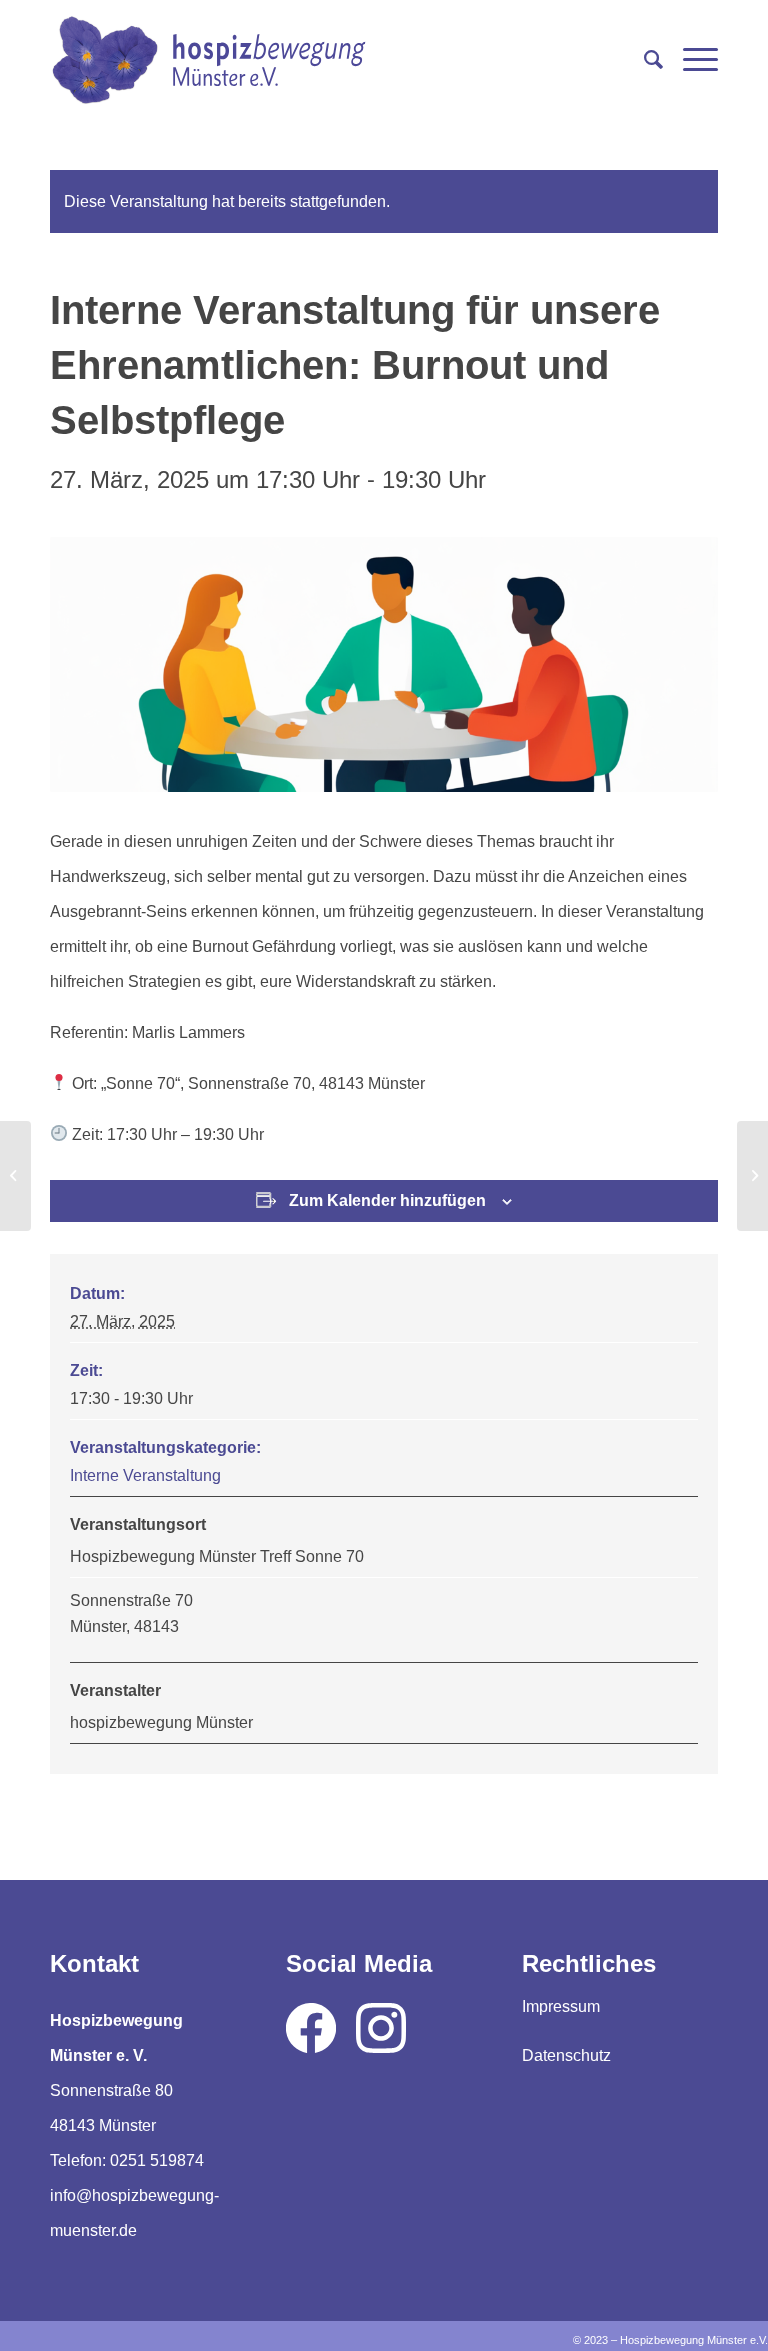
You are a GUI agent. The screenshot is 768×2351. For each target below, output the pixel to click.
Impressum (561, 2006)
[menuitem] (643, 60)
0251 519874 (157, 2160)
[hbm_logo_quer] (208, 60)
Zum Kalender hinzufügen (387, 1200)
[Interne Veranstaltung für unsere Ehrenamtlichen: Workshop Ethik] (752, 1176)
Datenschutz (566, 2055)
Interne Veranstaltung (145, 1475)
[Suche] (643, 60)
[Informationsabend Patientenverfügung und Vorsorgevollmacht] (15, 1176)
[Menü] (690, 60)
